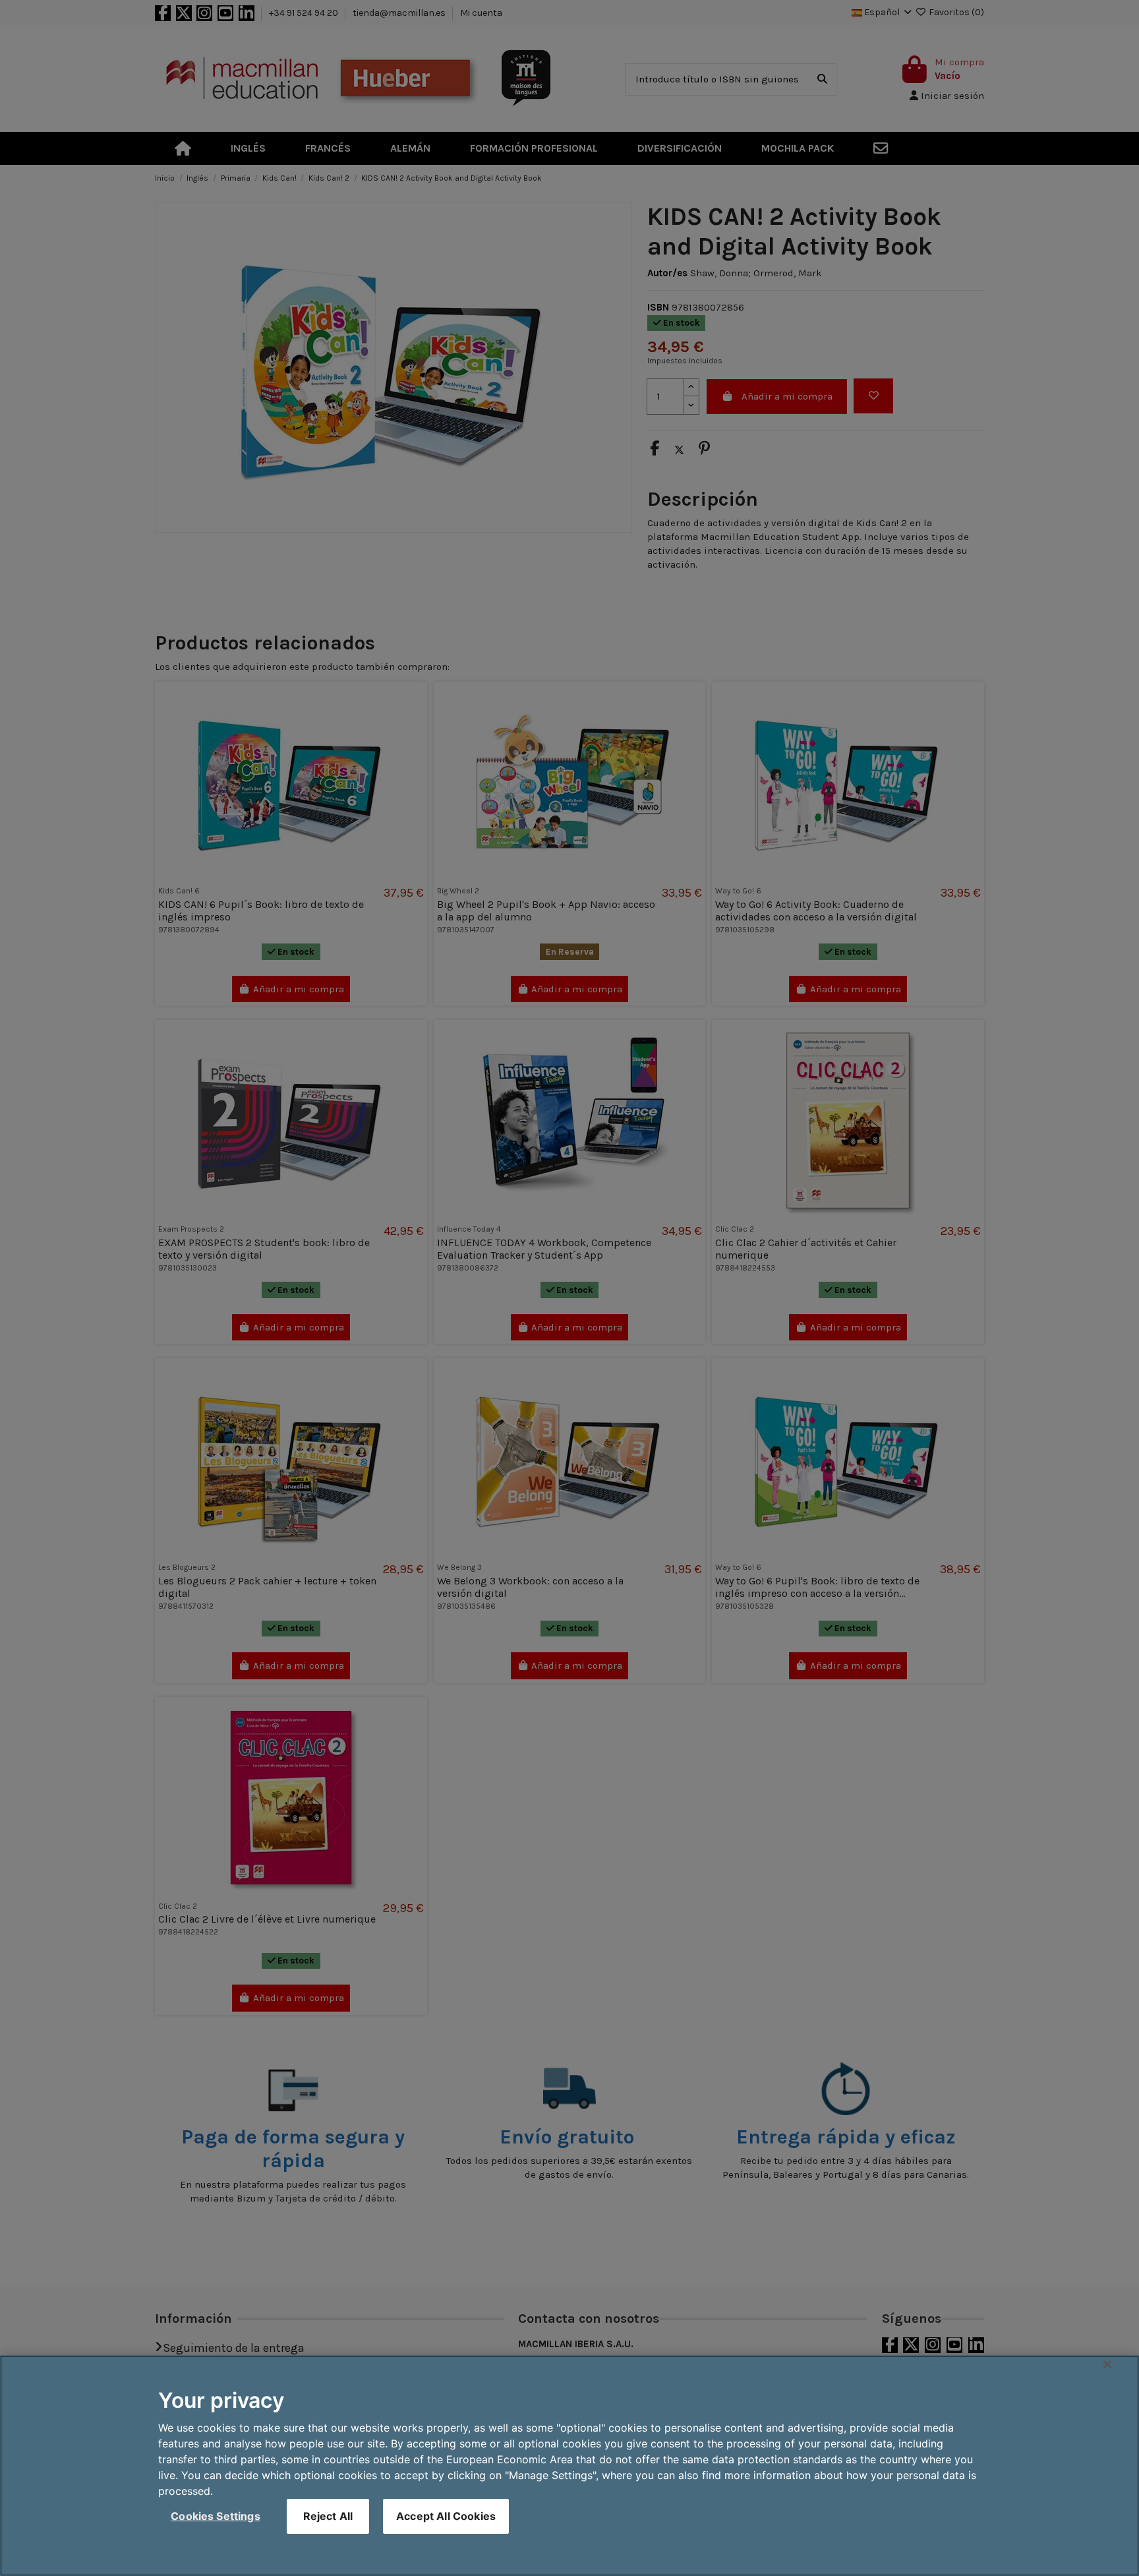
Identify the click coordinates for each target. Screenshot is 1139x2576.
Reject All (328, 2516)
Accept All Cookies (446, 2516)
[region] (569, 2466)
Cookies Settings (216, 2516)
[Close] (1107, 2364)
